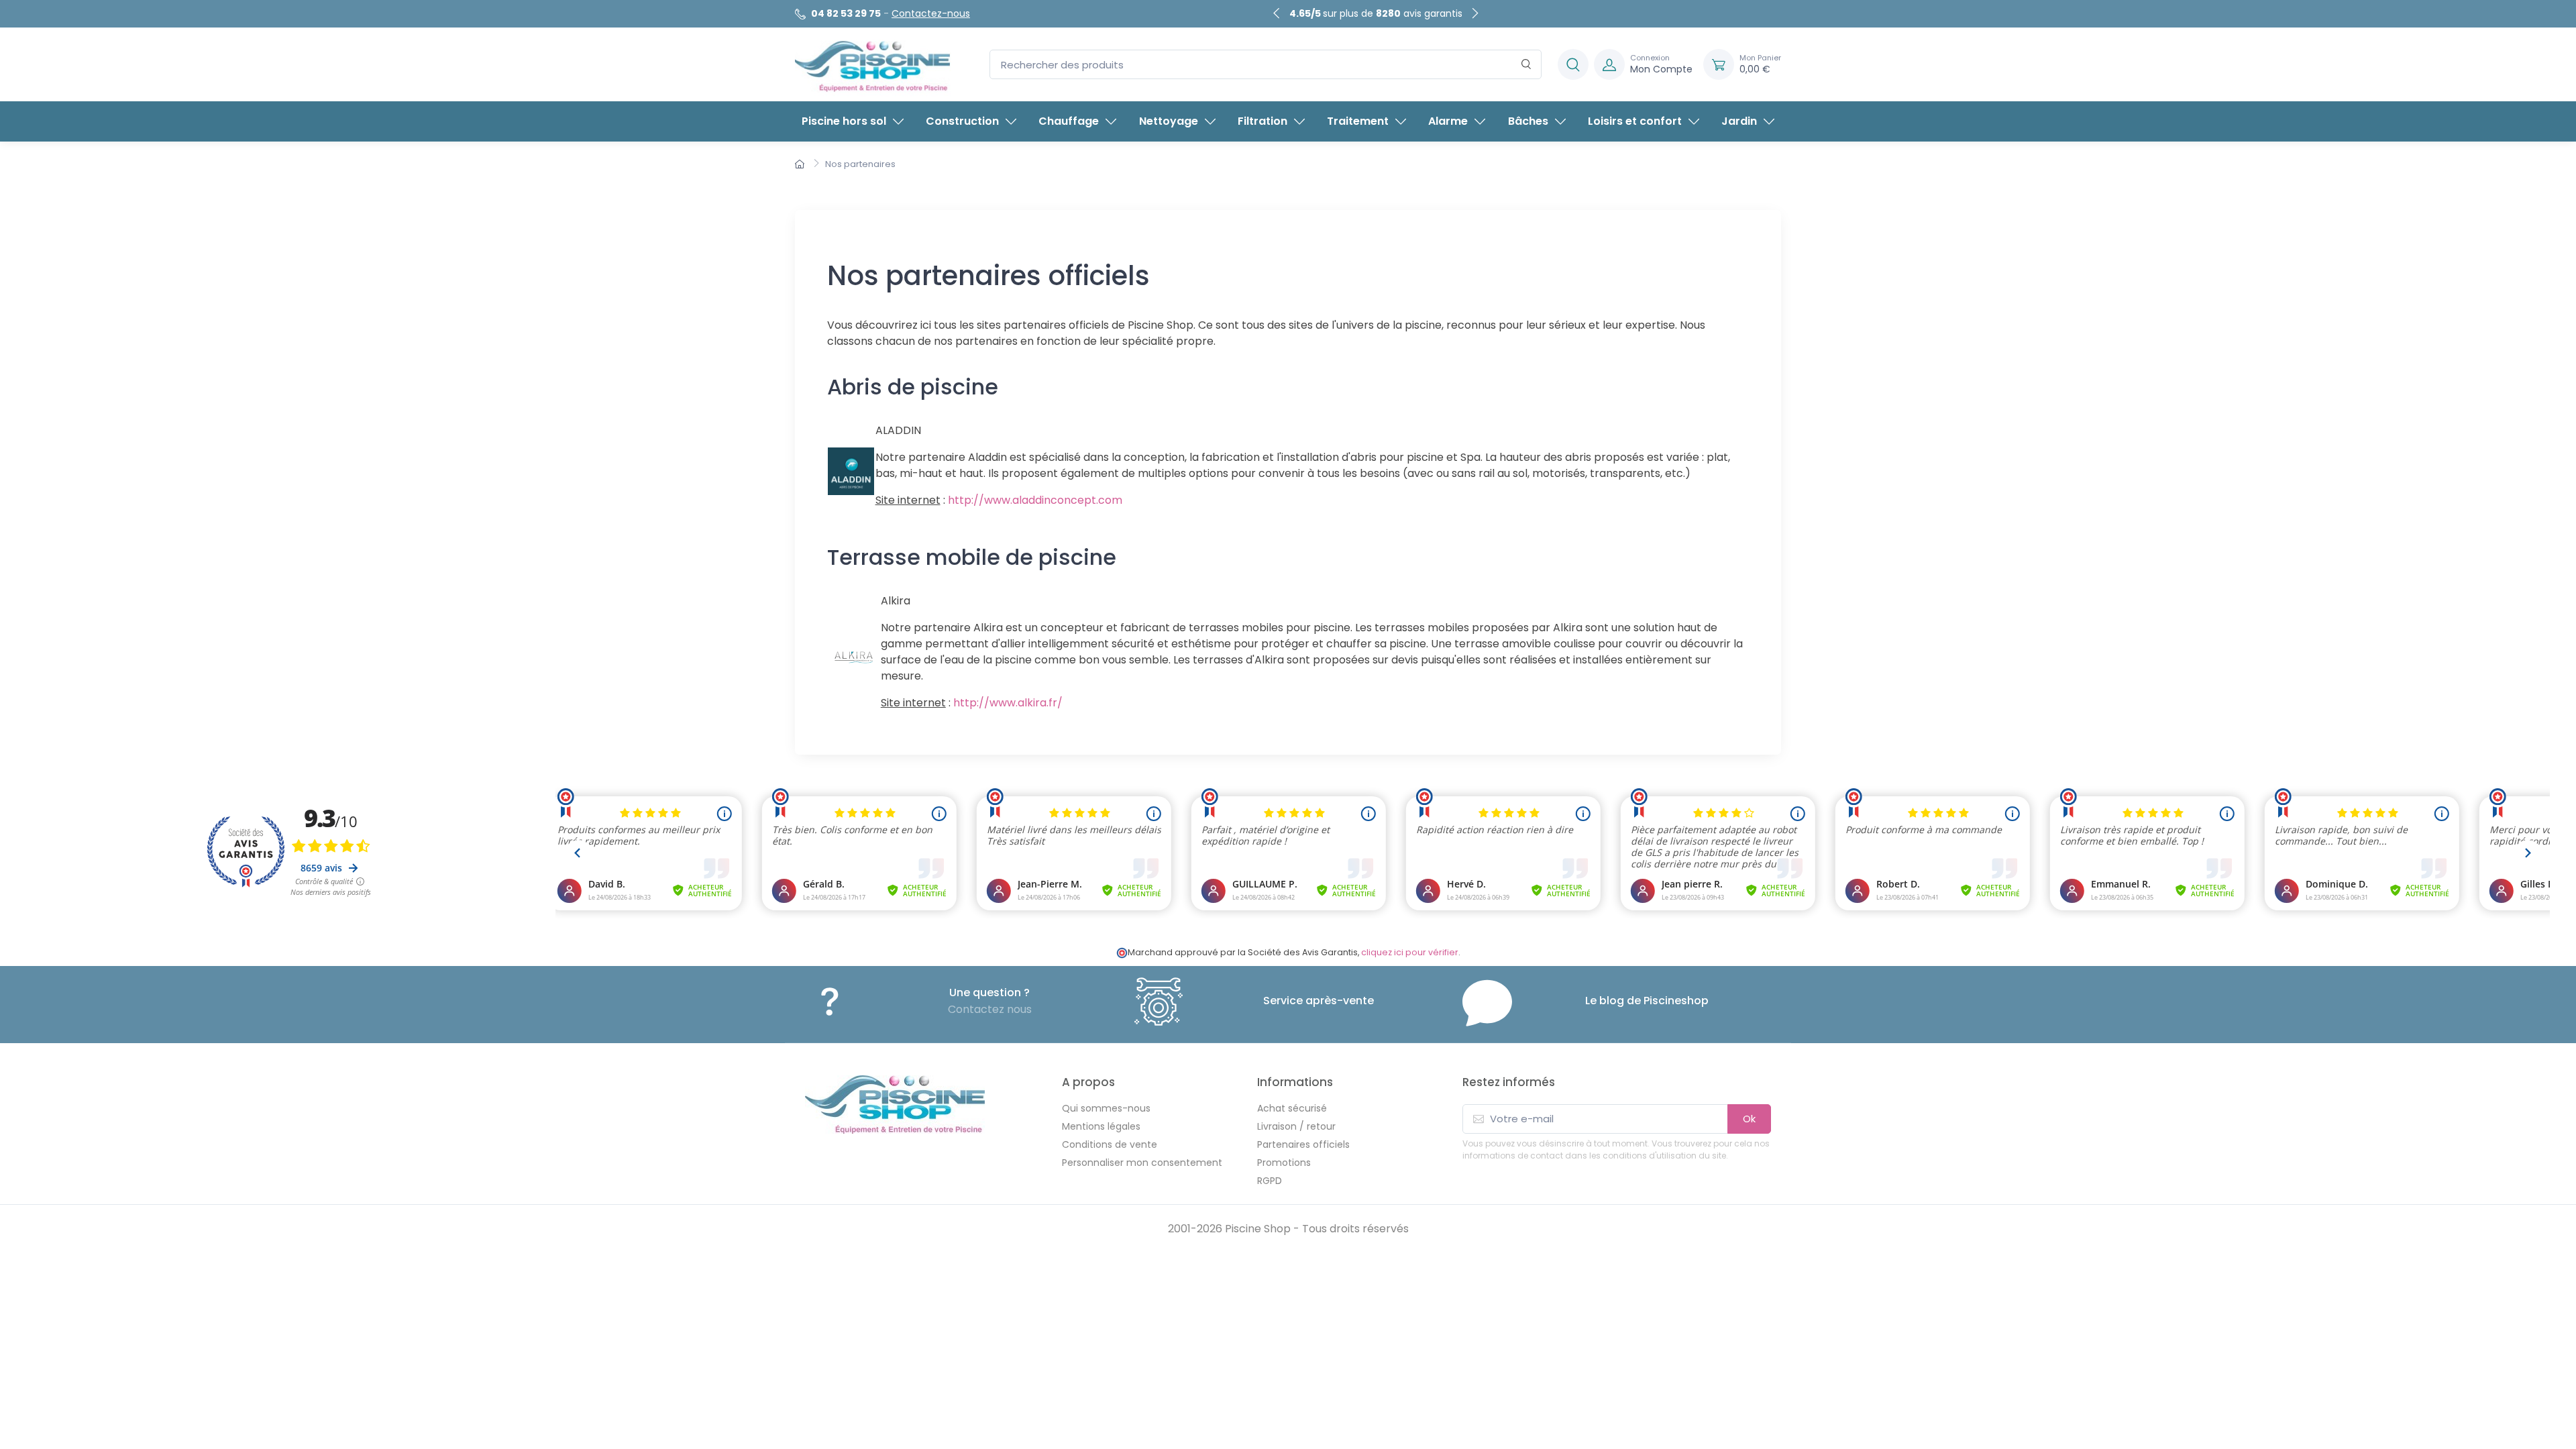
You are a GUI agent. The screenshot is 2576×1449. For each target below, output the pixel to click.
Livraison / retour (1296, 1126)
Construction (962, 121)
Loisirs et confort (1635, 121)
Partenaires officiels (1303, 1144)
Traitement (1358, 121)
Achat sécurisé (1292, 1108)
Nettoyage (1169, 121)
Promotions (1284, 1163)
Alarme (1448, 121)
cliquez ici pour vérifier (1410, 952)
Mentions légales (1101, 1126)
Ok (1749, 1119)
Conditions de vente (1110, 1144)
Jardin (1739, 121)
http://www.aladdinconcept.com (1035, 500)
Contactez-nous (931, 13)
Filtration (1263, 121)
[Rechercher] (1526, 65)
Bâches (1528, 121)
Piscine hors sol (844, 121)
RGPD (1270, 1181)
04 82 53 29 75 (846, 13)
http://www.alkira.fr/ (1008, 703)
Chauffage (1069, 121)
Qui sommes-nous (1106, 1108)
